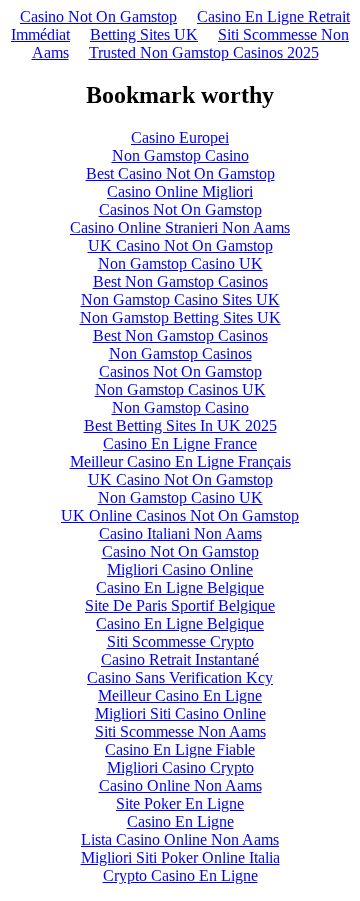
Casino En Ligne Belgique (180, 587)
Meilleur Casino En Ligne (180, 695)
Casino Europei (180, 137)
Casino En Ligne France (180, 443)
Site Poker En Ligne (180, 803)
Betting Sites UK (144, 34)
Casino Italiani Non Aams (180, 533)
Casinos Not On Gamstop (180, 209)
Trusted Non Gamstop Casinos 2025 (204, 52)
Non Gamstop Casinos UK (180, 389)
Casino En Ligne (180, 821)
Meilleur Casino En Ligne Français (180, 461)
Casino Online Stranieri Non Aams (180, 227)
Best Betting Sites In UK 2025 (180, 425)
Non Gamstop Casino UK (180, 263)
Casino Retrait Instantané (180, 659)
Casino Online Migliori (180, 191)
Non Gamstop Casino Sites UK (180, 299)
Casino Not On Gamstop (98, 16)
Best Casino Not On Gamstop (180, 173)
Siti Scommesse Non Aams (180, 731)
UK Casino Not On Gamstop (180, 245)
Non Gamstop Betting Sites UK (180, 317)
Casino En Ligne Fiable (180, 749)
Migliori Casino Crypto (180, 767)
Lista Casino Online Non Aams (180, 839)
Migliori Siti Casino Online (180, 713)
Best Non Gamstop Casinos (180, 281)
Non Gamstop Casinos (180, 353)
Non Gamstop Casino (180, 155)
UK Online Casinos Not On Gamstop (180, 515)
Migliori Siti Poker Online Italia (180, 857)
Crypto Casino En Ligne (180, 875)
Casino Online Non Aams (180, 785)
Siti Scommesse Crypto (180, 641)
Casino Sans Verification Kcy (180, 677)
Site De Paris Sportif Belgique (180, 605)
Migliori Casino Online (180, 569)
